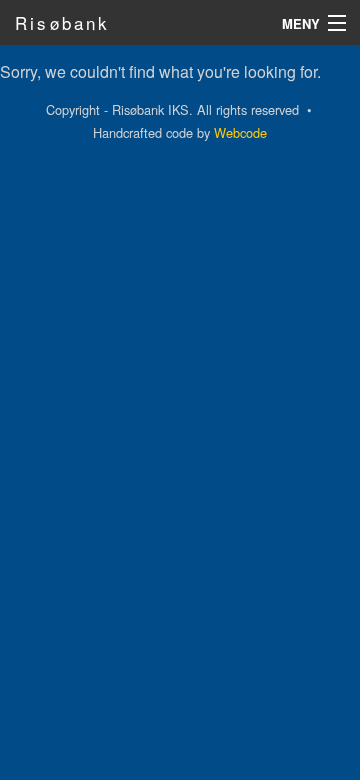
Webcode (240, 132)
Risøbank (63, 22)
